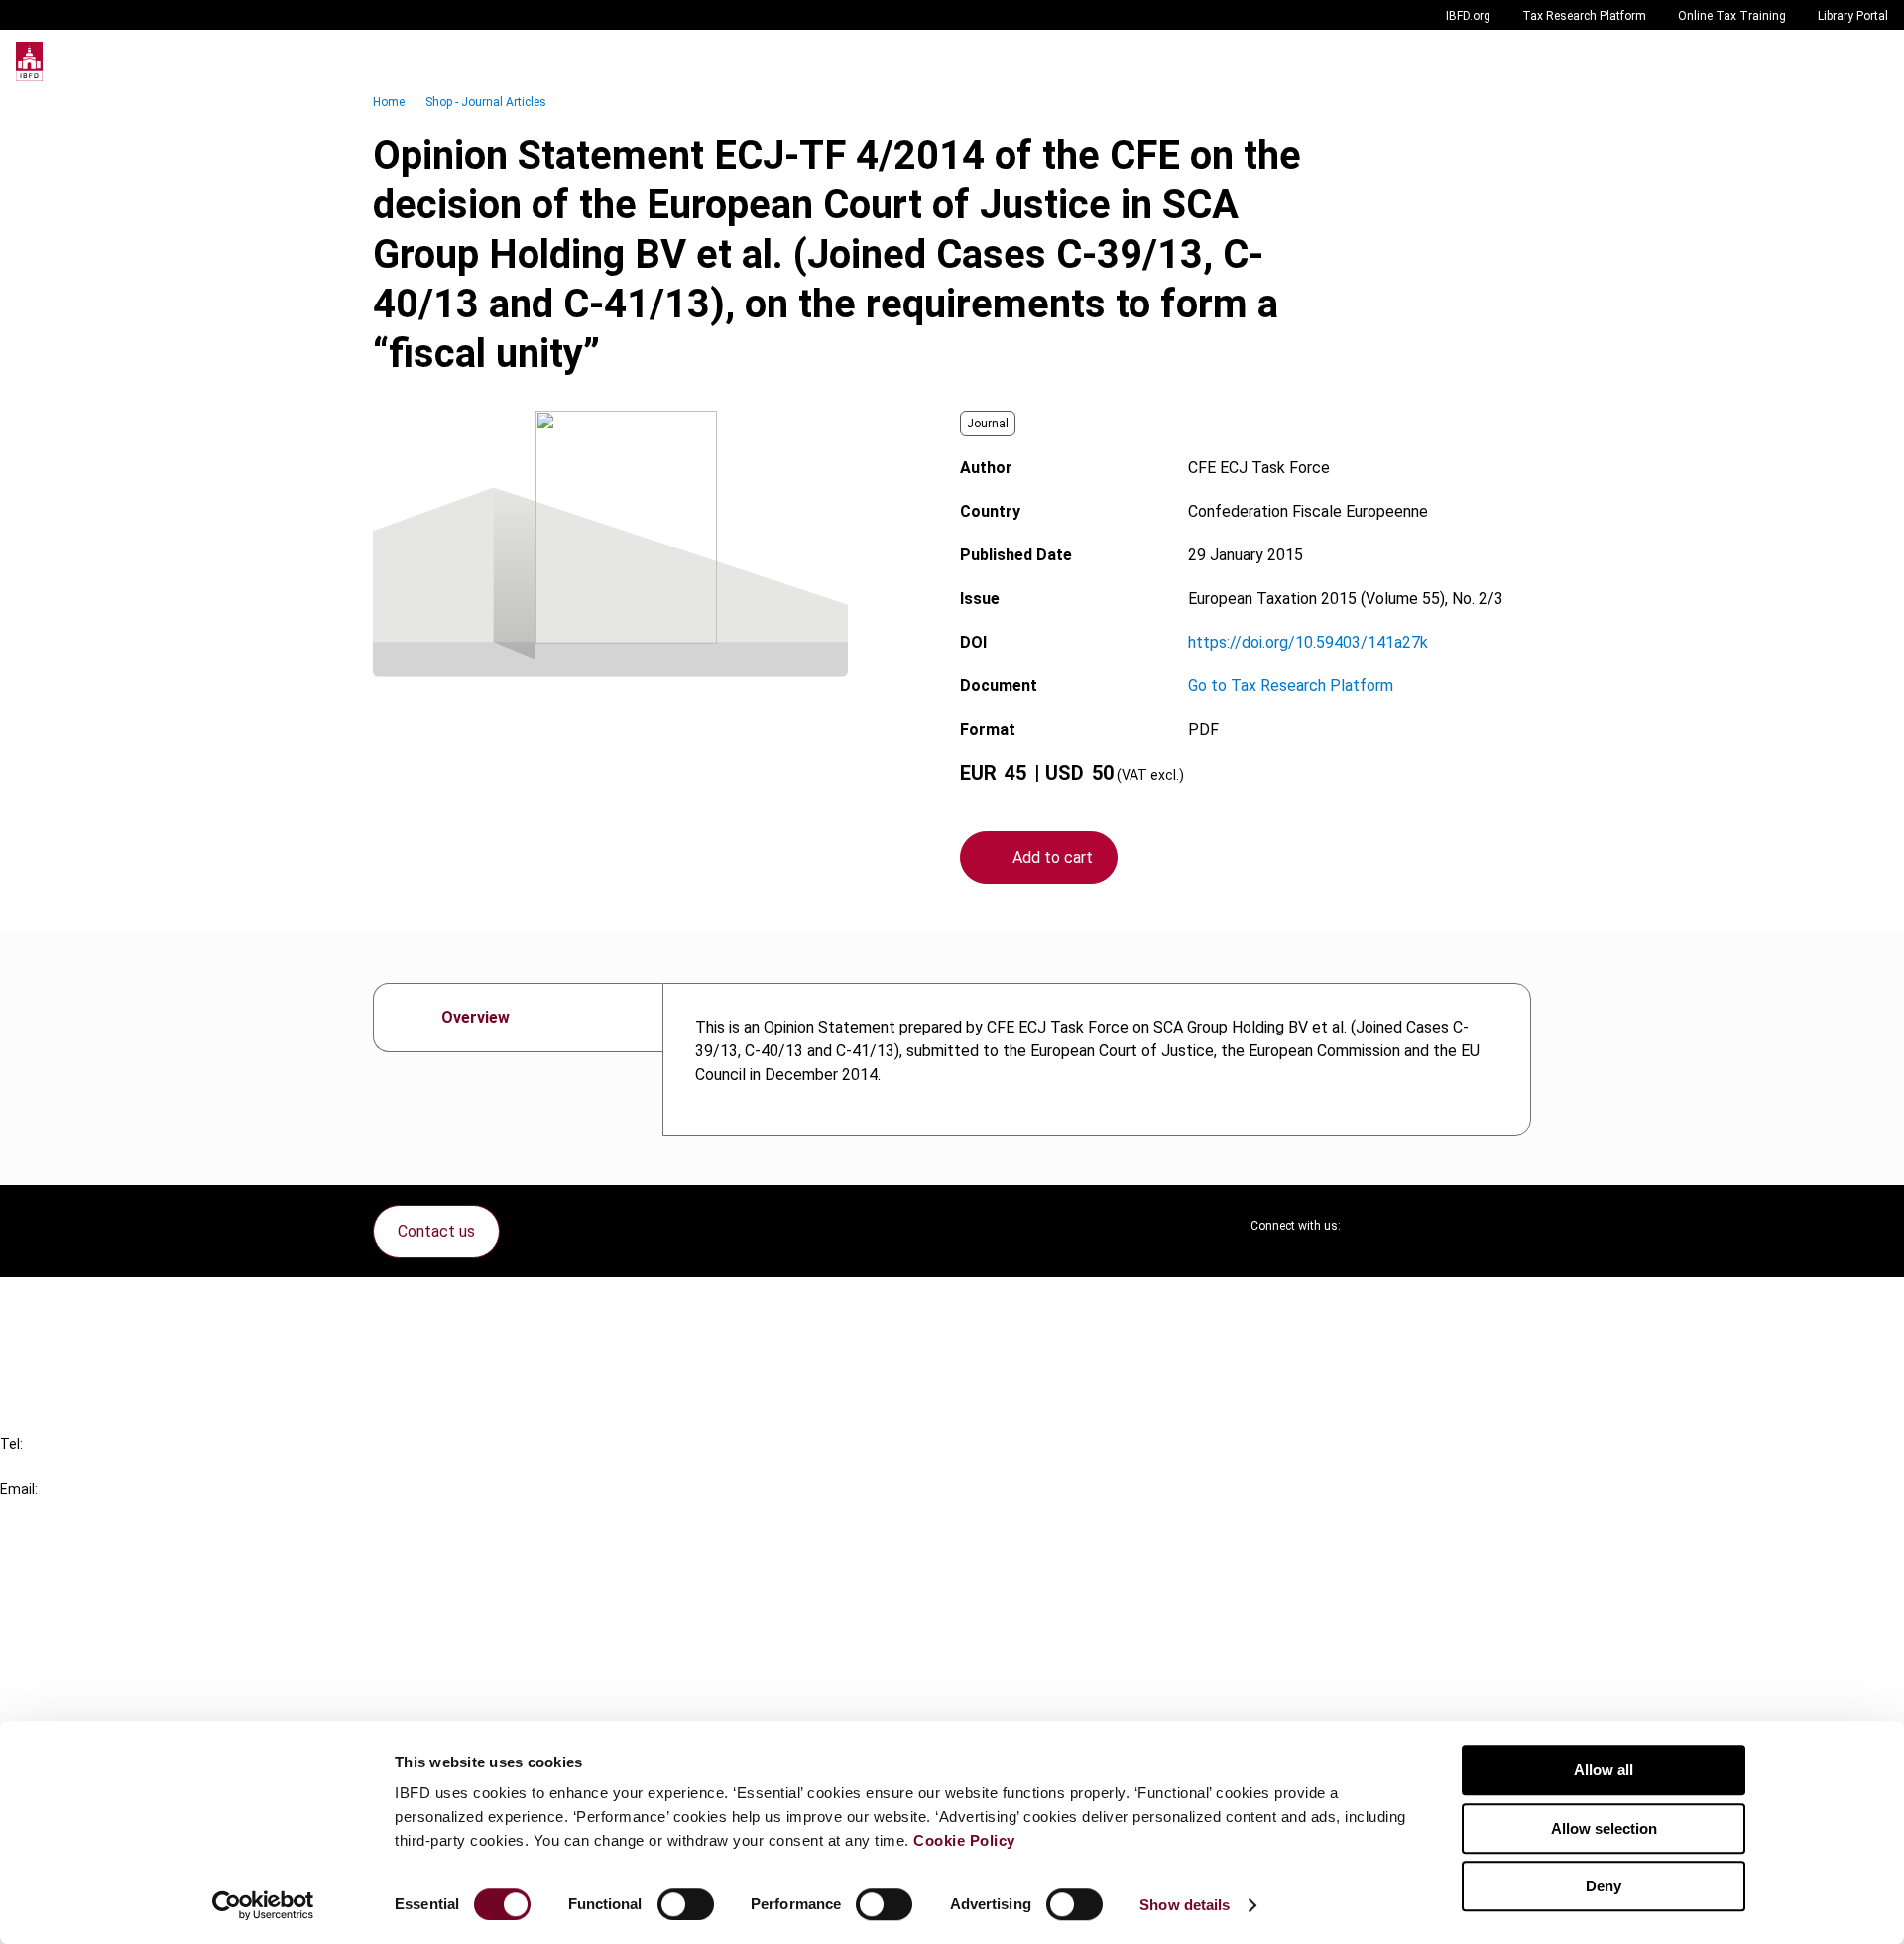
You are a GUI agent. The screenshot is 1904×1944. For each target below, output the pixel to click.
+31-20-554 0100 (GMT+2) (96, 1466)
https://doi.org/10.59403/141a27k (1308, 642)
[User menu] (1868, 61)
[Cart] (1829, 61)
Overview (476, 1017)
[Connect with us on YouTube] (1468, 1226)
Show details (1185, 1905)
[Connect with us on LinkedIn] (1420, 1226)
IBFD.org (1468, 16)
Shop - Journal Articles (486, 102)
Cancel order (84, 1305)
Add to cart (1053, 857)
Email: (19, 1489)
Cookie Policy (964, 1840)
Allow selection (1604, 1828)
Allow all (1604, 1770)
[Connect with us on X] (1372, 1226)
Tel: (11, 1444)
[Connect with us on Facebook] (1515, 1226)
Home (389, 102)
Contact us (436, 1231)
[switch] (686, 1904)
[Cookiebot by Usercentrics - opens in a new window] (263, 1905)
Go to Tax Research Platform (1291, 686)
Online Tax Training (1732, 16)
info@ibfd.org (47, 1511)
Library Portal (1853, 16)
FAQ (54, 1340)
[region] (1097, 1059)
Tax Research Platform (1584, 16)
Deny (1604, 1886)
